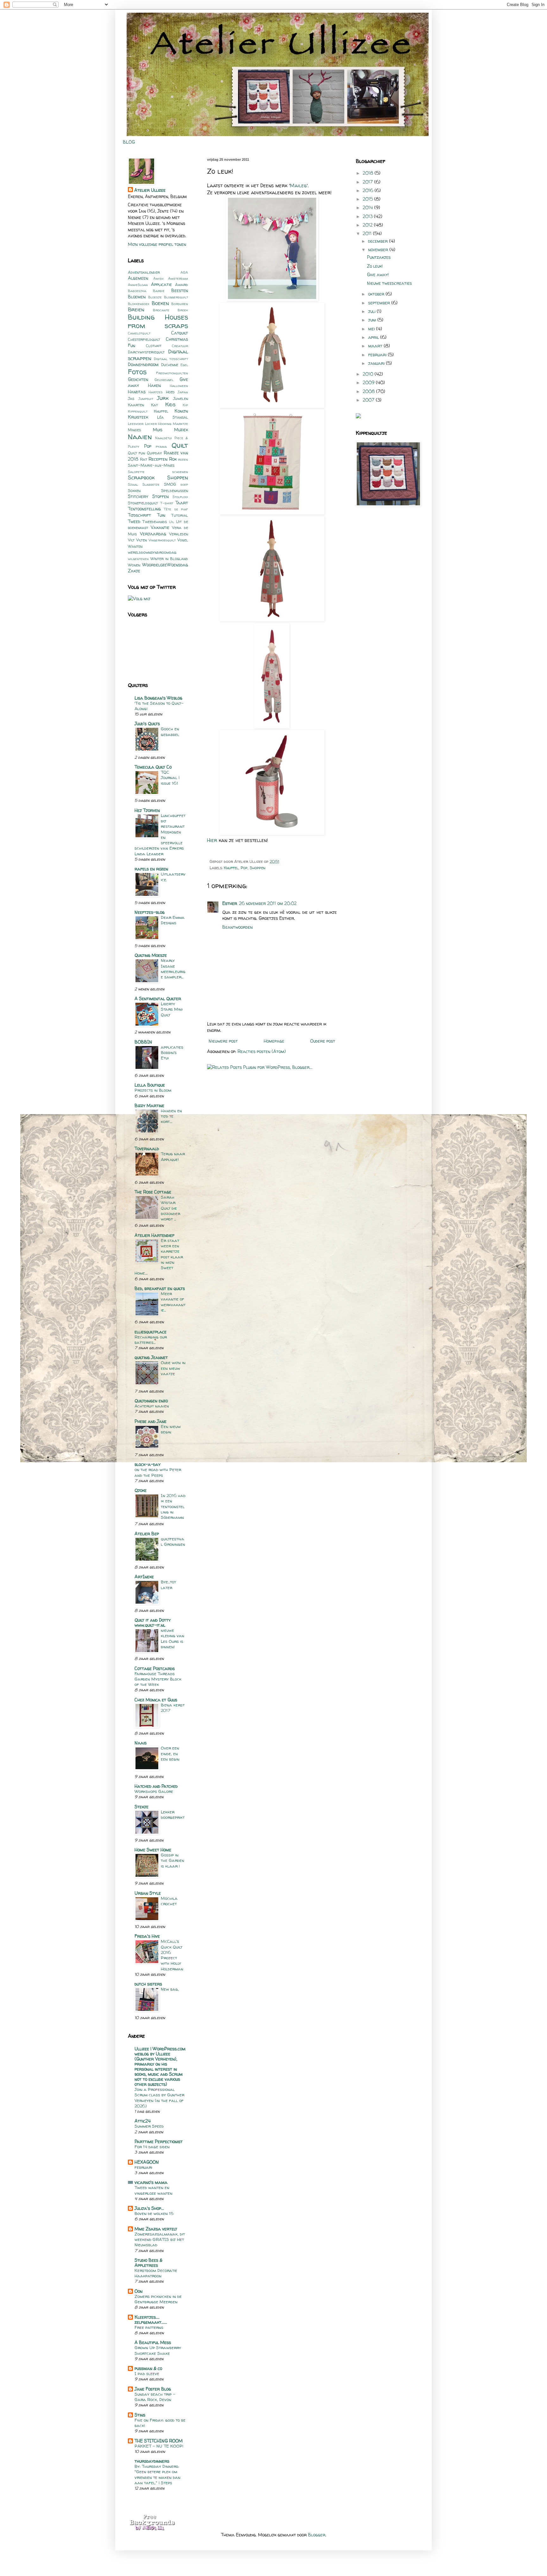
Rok (173, 459)
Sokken (134, 491)
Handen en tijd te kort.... (171, 1116)
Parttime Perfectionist (159, 2141)
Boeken (160, 303)
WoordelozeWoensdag (165, 565)
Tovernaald (147, 1148)
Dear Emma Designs (173, 920)
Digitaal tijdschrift (171, 359)
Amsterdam (178, 278)
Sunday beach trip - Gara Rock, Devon (155, 2397)
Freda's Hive (147, 1936)
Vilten (141, 540)
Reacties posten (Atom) (262, 1051)
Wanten (135, 546)
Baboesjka (137, 291)
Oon (138, 2291)
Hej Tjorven (147, 810)
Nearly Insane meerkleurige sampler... (173, 969)
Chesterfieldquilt (144, 339)
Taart (182, 503)
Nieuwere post (223, 1041)
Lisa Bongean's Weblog (158, 698)
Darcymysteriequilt (146, 352)
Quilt (180, 445)
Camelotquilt (139, 333)
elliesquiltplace (151, 1332)
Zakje (134, 571)
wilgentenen (138, 559)
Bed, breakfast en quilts (160, 1288)
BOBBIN (143, 1042)
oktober (377, 294)
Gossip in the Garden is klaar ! (173, 1860)
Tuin (161, 515)
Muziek (181, 430)
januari (377, 363)
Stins (140, 2415)
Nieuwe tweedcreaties (389, 283)
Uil (172, 522)
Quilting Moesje (151, 955)
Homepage (274, 1041)
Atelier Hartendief (154, 1235)
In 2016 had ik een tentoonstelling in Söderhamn (173, 1506)
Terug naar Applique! (173, 1156)
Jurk (163, 398)
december (379, 241)
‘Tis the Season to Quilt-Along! (159, 706)
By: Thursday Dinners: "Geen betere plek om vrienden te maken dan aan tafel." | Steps (157, 2474)
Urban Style (148, 1893)
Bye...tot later (168, 1584)
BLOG (129, 142)
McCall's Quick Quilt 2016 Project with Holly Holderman (172, 1955)
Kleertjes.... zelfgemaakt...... (151, 2320)
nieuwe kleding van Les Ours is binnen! (173, 1638)
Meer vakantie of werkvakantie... (173, 1302)
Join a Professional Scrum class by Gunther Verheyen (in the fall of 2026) (159, 2098)
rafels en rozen (151, 869)
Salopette (136, 472)
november (379, 249)
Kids (170, 404)
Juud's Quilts (147, 724)
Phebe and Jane (151, 1421)
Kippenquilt (138, 411)
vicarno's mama (151, 2182)
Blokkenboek (139, 304)
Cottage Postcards (155, 1668)
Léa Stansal (173, 417)
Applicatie (161, 284)
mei (372, 329)
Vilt (131, 540)
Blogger (317, 2535)
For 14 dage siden (152, 2147)
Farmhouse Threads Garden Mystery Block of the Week (158, 1679)
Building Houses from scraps (158, 321)
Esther (230, 903)
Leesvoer (136, 424)
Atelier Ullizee (150, 190)
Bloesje (155, 297)
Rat (144, 459)
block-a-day (148, 1464)
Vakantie (160, 527)
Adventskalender (144, 272)
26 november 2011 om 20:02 (268, 903)
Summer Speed (149, 2126)
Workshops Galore (154, 1791)
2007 (369, 400)
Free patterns (149, 2327)
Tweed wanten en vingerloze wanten (154, 2190)
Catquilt (180, 333)
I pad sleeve (147, 2373)
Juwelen (181, 399)
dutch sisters (148, 1984)
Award (182, 285)
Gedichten (138, 379)
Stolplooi (180, 497)
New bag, (170, 1989)
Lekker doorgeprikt (173, 1815)
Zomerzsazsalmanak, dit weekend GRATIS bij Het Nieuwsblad (160, 2239)
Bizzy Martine (149, 1105)
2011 (368, 233)
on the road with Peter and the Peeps (158, 1472)
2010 (369, 374)
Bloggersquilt (176, 297)
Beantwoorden (237, 927)
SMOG (170, 484)
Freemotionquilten (172, 373)
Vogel (183, 540)
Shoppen (258, 868)
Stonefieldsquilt (143, 503)
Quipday (154, 453)
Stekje (141, 1807)
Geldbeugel (164, 380)
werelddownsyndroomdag (152, 552)
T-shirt (167, 503)
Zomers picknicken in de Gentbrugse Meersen (158, 2299)
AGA (184, 272)
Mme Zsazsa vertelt (156, 2229)
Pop (244, 868)
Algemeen (138, 278)
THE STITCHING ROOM (159, 2441)
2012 (368, 225)
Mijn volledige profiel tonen (157, 244)
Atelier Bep (147, 1534)
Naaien (140, 437)
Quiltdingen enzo (151, 1401)
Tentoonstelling (144, 509)
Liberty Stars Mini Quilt (172, 1009)
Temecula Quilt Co (153, 767)
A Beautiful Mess (153, 2342)
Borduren (180, 304)
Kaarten (136, 405)
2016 (369, 190)
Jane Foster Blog (153, 2389)
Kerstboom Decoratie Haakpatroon (156, 2273)
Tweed (134, 521)
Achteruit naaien (152, 1406)
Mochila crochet (169, 1901)
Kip (185, 405)
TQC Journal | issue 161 (170, 778)
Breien (136, 309)
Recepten (158, 459)
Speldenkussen (175, 491)
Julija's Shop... (149, 2208)
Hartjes (156, 392)
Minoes (134, 430)
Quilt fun (136, 453)
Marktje (180, 424)
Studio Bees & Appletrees (148, 2263)
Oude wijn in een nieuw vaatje (173, 1368)
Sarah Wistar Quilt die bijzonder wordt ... (170, 1208)
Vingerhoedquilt (162, 540)
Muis (158, 430)
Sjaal (133, 484)
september (380, 303)
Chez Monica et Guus (156, 1700)
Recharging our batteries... (151, 1340)
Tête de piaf (176, 509)
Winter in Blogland (169, 559)
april (374, 337)
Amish (158, 278)
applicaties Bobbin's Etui (172, 1053)
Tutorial (180, 515)
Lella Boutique (150, 1085)
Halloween (179, 386)
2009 (369, 382)
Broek (183, 310)
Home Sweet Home (153, 1850)
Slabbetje (151, 484)
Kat (154, 405)
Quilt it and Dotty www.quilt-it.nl (153, 1622)
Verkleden (179, 534)
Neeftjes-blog (150, 912)
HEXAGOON (147, 2162)
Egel (184, 365)
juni (373, 320)
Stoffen (160, 496)
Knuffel (231, 868)
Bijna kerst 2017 (173, 1708)
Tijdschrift (139, 515)
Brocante (161, 310)
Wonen (134, 565)
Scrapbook (141, 477)
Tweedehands (155, 522)
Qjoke (141, 1490)
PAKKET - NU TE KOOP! (159, 2446)
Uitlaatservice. (173, 877)
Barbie (159, 291)
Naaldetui (163, 438)
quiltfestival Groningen (173, 1541)
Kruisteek (138, 417)
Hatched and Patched (156, 1786)
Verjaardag (153, 534)
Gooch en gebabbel (170, 731)
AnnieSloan (138, 285)
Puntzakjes (379, 257)
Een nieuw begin (171, 1429)
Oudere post (323, 1041)
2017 (368, 182)
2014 (368, 207)
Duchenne (170, 365)
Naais (141, 1743)
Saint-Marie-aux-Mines (151, 465)
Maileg (298, 186)
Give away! (378, 274)
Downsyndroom (143, 364)
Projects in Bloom (153, 1090)
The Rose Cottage (153, 1192)
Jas (131, 399)
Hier (212, 840)
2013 (368, 216)
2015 (368, 199)
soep (184, 484)
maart (376, 346)
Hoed (170, 392)
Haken (154, 385)
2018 (369, 173)
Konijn (181, 411)
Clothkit (154, 346)
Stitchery (138, 496)
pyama (161, 446)
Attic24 (143, 2121)
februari (143, 2167)
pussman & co (148, 2368)
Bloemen (137, 297)
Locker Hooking (158, 424)
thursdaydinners (152, 2461)
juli (372, 311)
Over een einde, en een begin (170, 1753)
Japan (183, 392)
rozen (183, 459)
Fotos (137, 372)
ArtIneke (144, 1577)
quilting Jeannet (151, 1357)
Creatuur (180, 346)
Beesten (180, 290)
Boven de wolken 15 (154, 2213)
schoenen (180, 472)
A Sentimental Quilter (158, 998)
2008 (369, 391)
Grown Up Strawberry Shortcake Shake (158, 2350)
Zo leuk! (375, 266)
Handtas (137, 392)
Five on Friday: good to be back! (160, 2423)
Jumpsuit (146, 399)
